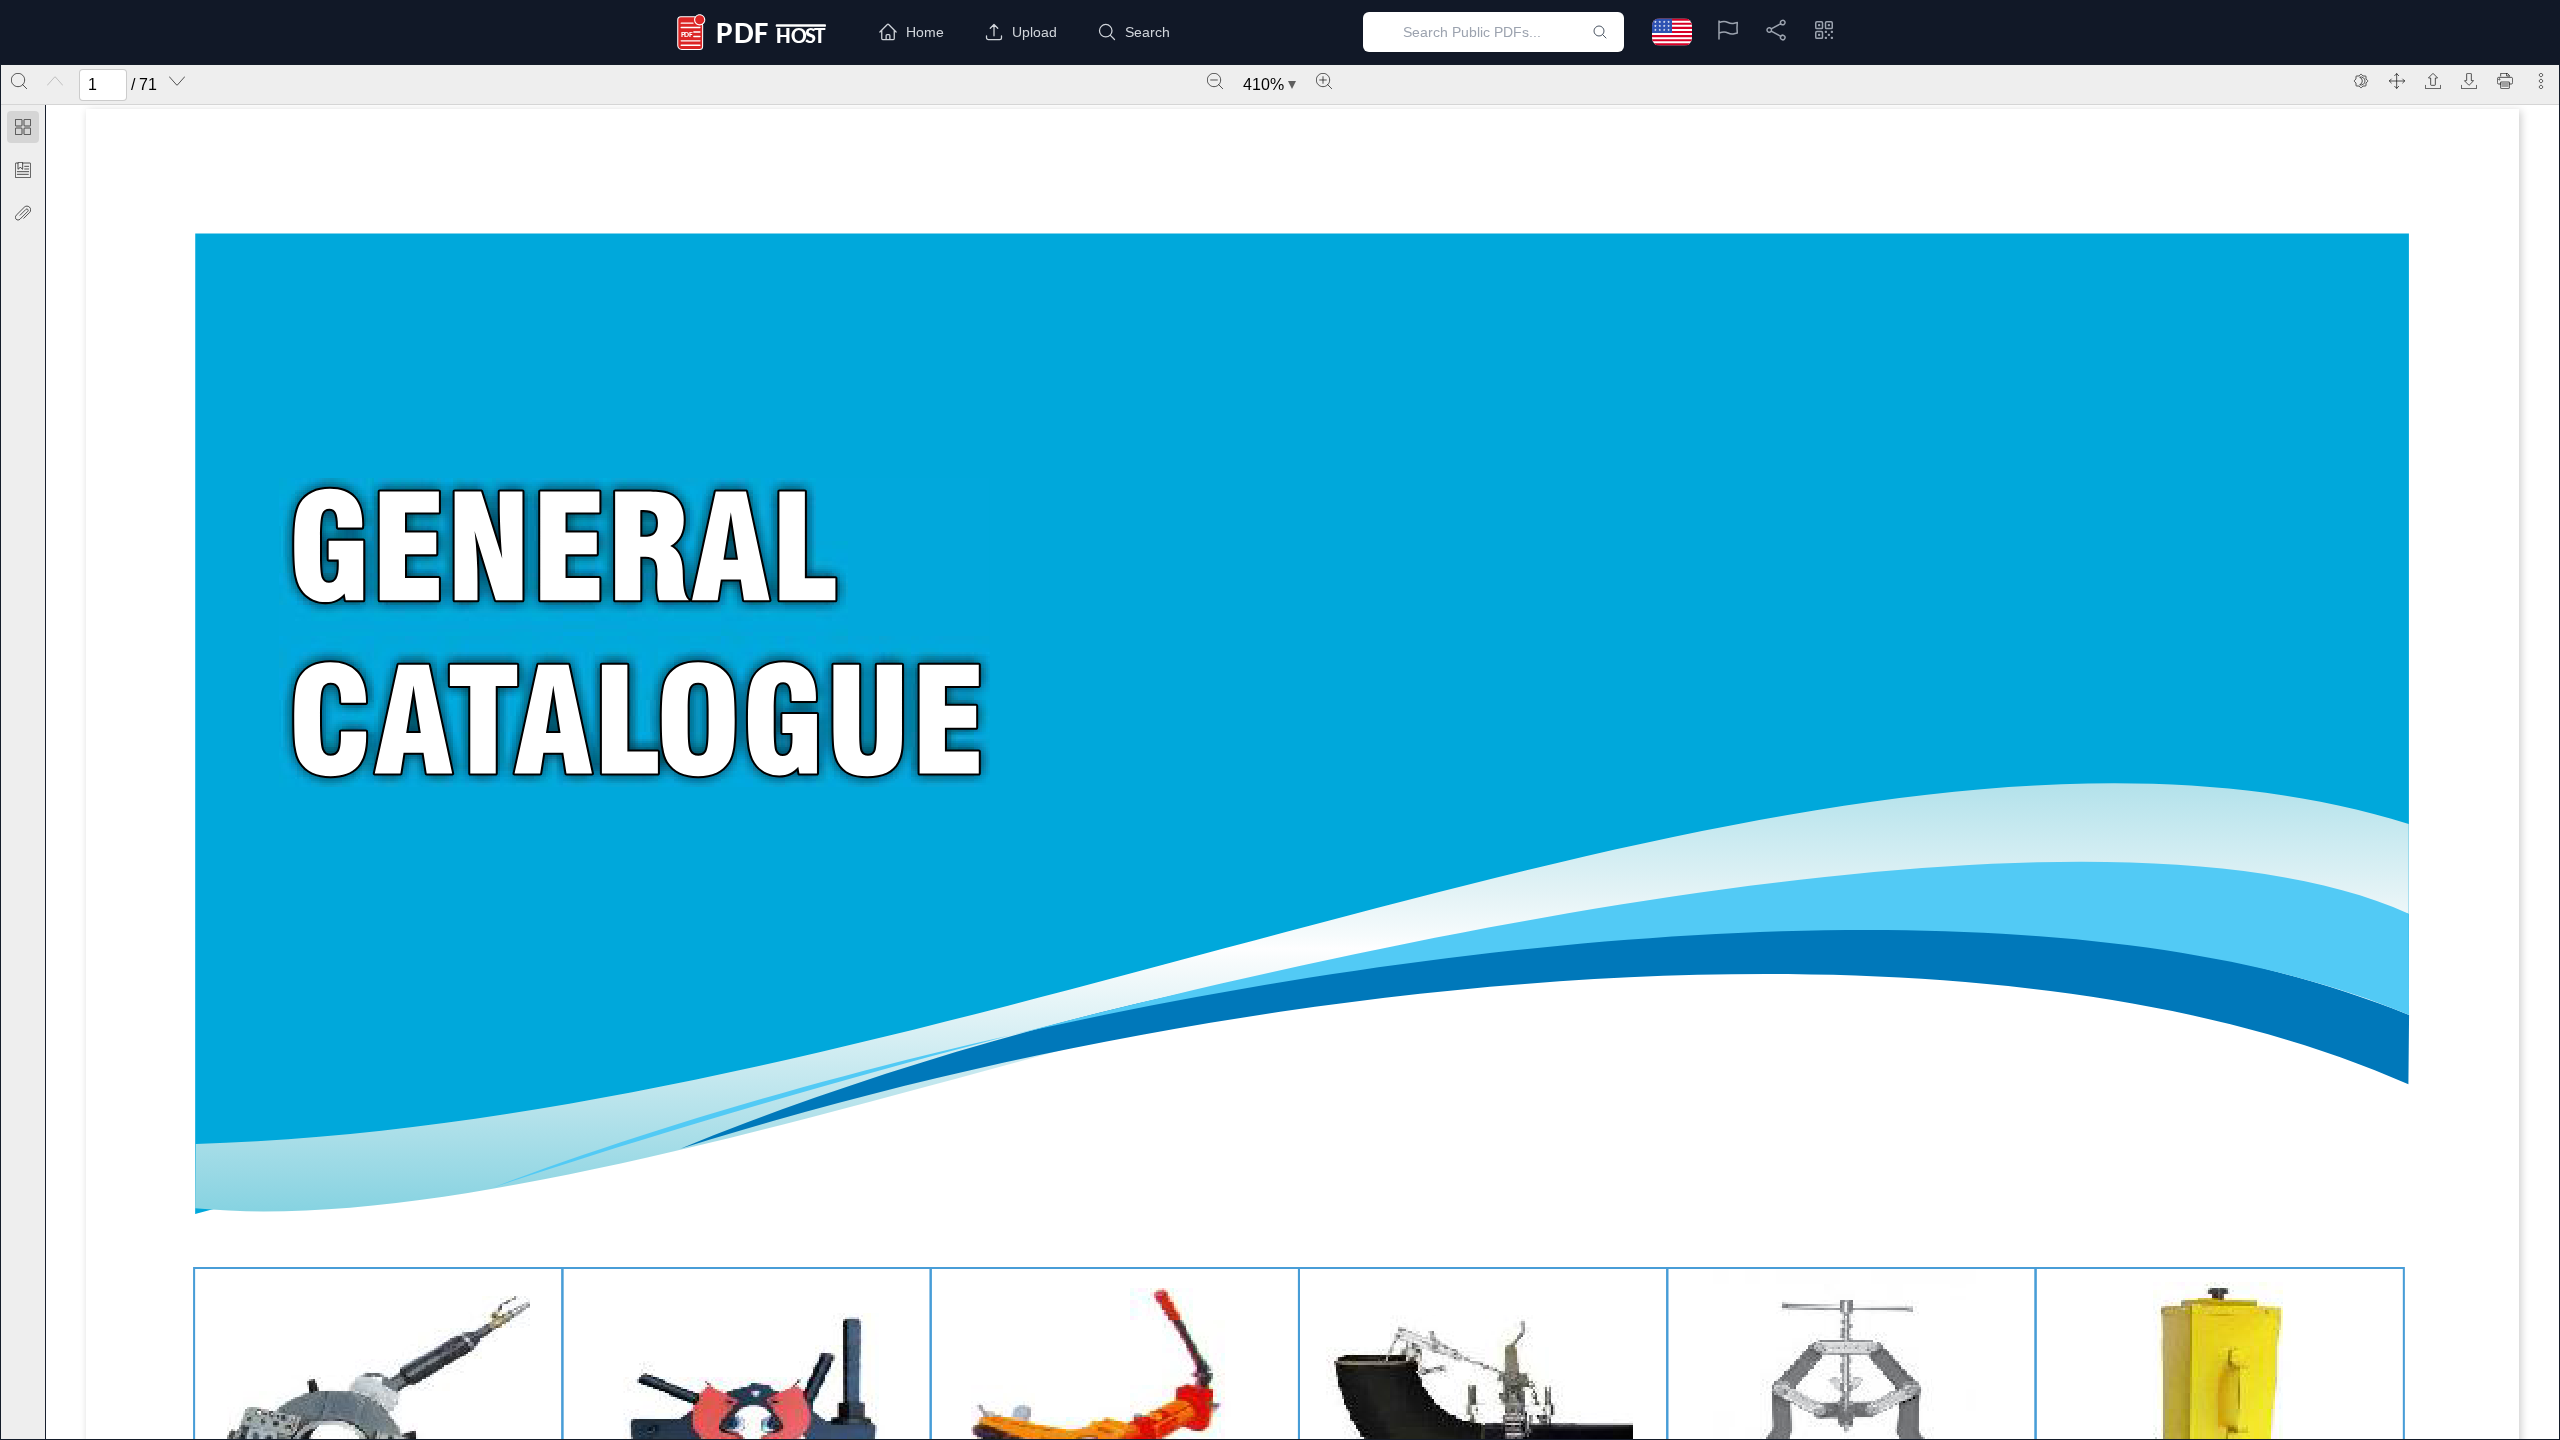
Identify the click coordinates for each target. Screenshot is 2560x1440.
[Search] (19, 81)
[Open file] (2433, 81)
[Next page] (177, 81)
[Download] (2469, 81)
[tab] (23, 130)
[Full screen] (2397, 81)
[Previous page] (55, 81)
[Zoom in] (1324, 81)
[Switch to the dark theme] (2361, 81)
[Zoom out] (1215, 81)
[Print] (2505, 81)
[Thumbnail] (23, 127)
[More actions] (2541, 81)
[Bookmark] (23, 170)
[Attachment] (23, 213)
